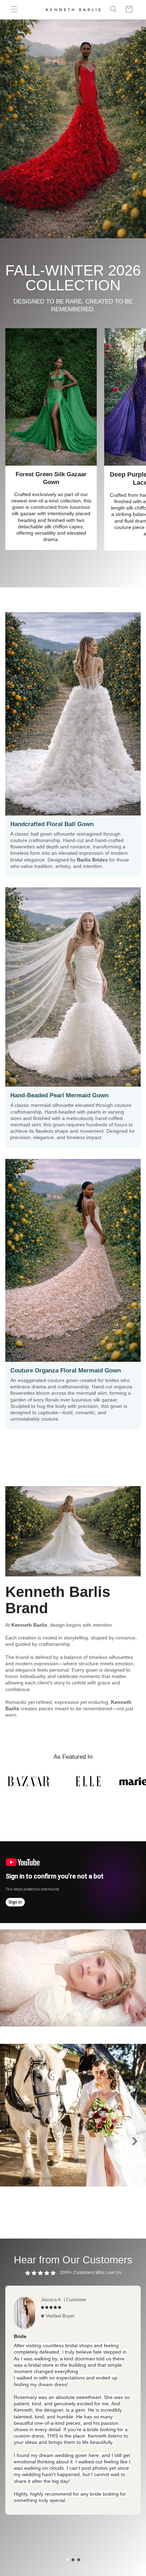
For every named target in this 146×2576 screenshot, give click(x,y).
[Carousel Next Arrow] (135, 2141)
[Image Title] (73, 2115)
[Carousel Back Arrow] (11, 2141)
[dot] (67, 2560)
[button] (14, 9)
